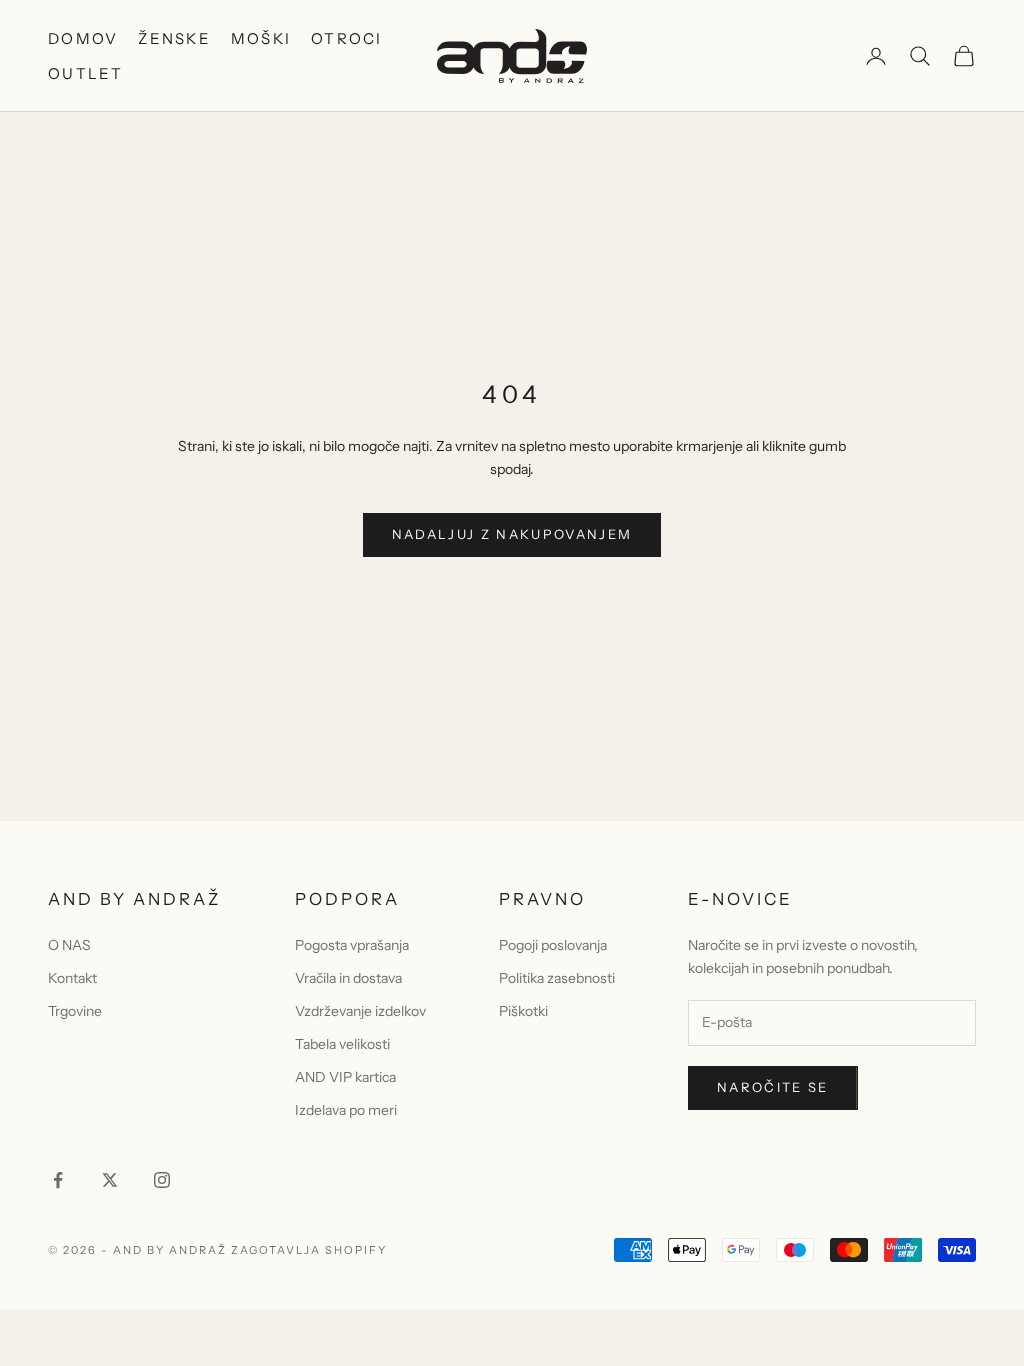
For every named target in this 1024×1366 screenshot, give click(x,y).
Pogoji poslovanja (553, 945)
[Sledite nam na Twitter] (110, 1180)
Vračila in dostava (348, 978)
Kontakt (72, 978)
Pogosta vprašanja (352, 945)
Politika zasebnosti (557, 978)
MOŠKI (261, 38)
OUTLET (86, 73)
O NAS (69, 945)
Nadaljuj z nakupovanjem (512, 534)
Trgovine (75, 1011)
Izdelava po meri (346, 1110)
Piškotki (523, 1011)
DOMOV (83, 38)
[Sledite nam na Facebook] (58, 1180)
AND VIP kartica (345, 1077)
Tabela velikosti (342, 1044)
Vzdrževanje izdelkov (360, 1011)
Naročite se (773, 1087)
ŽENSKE (174, 38)
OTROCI (347, 38)
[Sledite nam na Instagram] (162, 1180)
